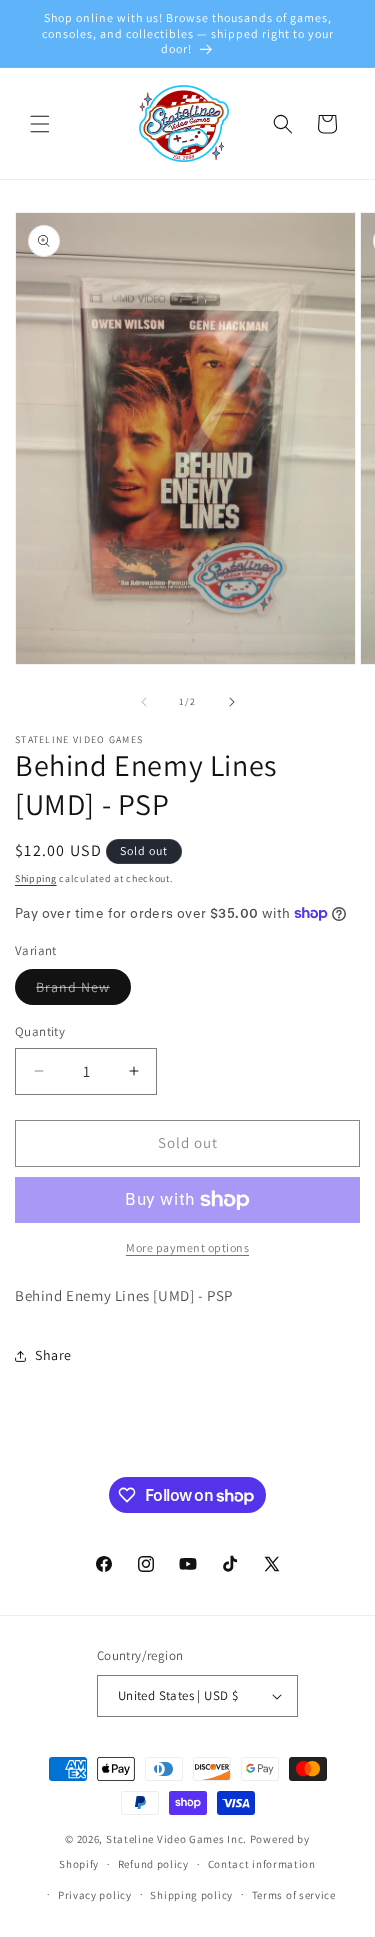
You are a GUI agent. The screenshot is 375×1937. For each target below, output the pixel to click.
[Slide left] (144, 702)
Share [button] (53, 1355)
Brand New (83, 991)
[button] (40, 124)
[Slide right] (232, 702)
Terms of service (294, 1895)
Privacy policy (95, 1895)
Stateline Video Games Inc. (176, 1839)
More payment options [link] (187, 1247)
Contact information (262, 1864)
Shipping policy (191, 1895)
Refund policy (153, 1864)
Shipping (36, 878)
